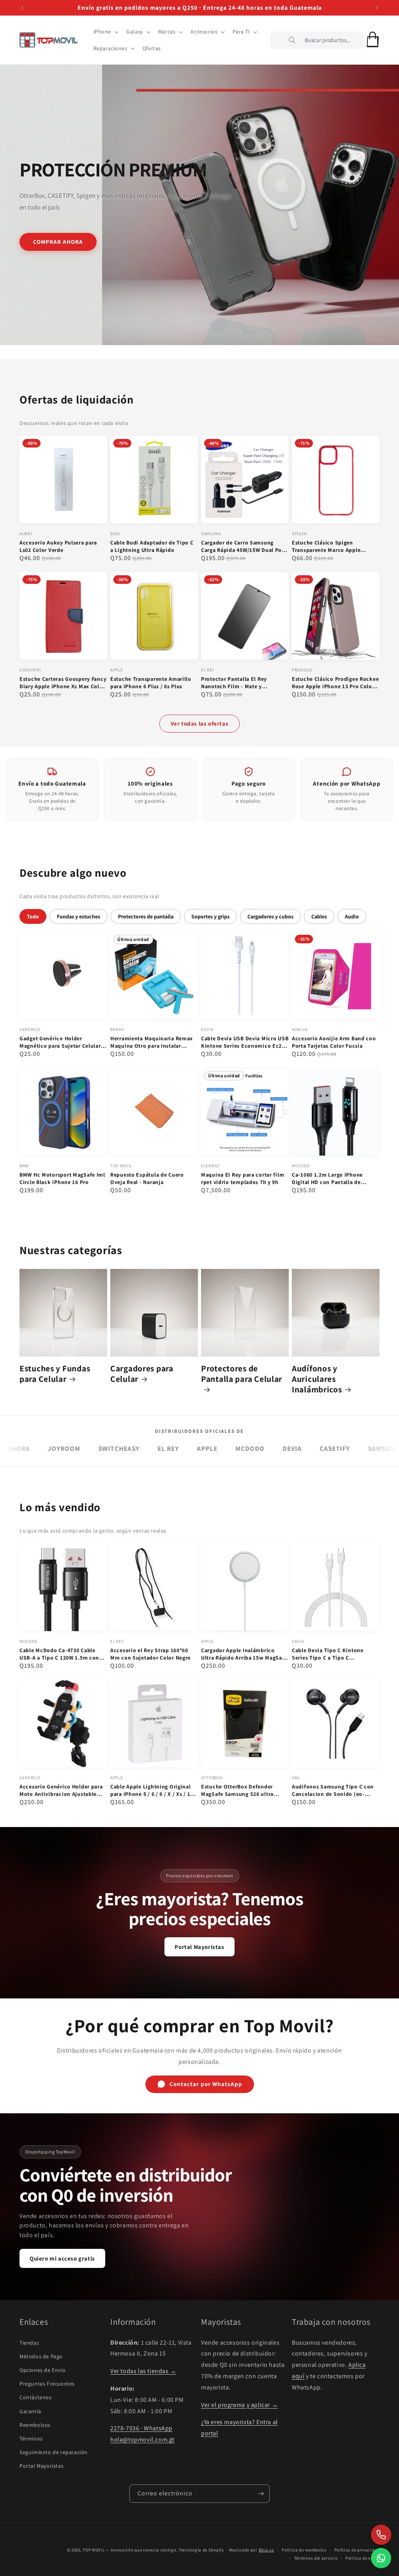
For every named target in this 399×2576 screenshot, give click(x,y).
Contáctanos (36, 2397)
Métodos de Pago (41, 2356)
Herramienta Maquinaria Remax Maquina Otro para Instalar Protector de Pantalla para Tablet (154, 1042)
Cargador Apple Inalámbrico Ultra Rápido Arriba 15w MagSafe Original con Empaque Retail (244, 1654)
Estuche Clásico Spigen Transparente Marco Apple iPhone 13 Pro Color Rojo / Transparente (327, 546)
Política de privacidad (357, 2550)
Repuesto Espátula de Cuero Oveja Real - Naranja (147, 1178)
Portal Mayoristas (199, 1947)
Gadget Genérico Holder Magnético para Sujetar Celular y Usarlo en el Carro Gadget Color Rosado (62, 1042)
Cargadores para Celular (142, 1374)
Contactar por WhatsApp (206, 2084)
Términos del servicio (316, 2558)
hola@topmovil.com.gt (142, 2439)
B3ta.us (267, 2550)
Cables (319, 916)
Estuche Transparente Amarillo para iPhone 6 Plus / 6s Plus (151, 683)
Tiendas (29, 2343)
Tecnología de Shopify (201, 2550)
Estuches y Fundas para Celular (55, 1374)
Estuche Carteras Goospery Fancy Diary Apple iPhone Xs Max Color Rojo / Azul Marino (63, 683)
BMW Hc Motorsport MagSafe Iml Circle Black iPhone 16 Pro (62, 1178)
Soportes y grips (210, 916)
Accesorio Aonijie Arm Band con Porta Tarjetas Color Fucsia (334, 1042)
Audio (352, 916)
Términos (31, 2439)
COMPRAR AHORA (58, 241)
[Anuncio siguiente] (377, 8)
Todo (33, 916)
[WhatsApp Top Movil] (381, 2558)
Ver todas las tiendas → (143, 2371)
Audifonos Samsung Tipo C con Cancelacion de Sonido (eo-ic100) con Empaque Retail (333, 1790)
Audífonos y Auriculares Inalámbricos (317, 1379)
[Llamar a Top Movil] (381, 2535)
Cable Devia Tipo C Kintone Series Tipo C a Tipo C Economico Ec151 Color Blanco (333, 1654)
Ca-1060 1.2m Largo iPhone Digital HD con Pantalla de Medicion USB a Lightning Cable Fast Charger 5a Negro (334, 1179)
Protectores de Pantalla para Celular (242, 1374)
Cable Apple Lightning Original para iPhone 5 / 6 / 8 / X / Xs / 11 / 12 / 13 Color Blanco (154, 1790)
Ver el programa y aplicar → (239, 2405)
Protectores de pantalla (146, 916)
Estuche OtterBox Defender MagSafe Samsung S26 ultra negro (237, 1790)
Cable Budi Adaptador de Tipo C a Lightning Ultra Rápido (152, 546)
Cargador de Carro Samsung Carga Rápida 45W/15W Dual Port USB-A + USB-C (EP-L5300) (244, 546)
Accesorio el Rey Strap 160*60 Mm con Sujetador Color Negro (151, 1654)
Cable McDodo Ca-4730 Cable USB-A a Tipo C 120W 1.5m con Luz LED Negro (59, 1654)
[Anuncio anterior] (22, 8)
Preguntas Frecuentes (47, 2384)
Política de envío (362, 2558)
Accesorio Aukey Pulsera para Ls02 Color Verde (58, 546)
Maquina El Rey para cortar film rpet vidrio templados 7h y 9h (243, 1178)
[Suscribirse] (261, 2494)
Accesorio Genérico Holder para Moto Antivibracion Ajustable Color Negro (61, 1790)
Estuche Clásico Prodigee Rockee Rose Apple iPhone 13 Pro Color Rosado (335, 683)
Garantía (30, 2411)
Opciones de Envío (42, 2370)
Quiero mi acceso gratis (62, 2258)
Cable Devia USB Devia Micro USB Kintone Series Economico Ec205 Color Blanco (245, 1042)
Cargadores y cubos (270, 916)
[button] (105, 32)
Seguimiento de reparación (54, 2452)
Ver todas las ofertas (200, 723)
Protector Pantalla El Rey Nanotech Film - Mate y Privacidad (234, 683)
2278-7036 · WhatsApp (141, 2428)
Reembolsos (35, 2425)
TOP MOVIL (94, 2550)
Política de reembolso (304, 2550)
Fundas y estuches (79, 916)
